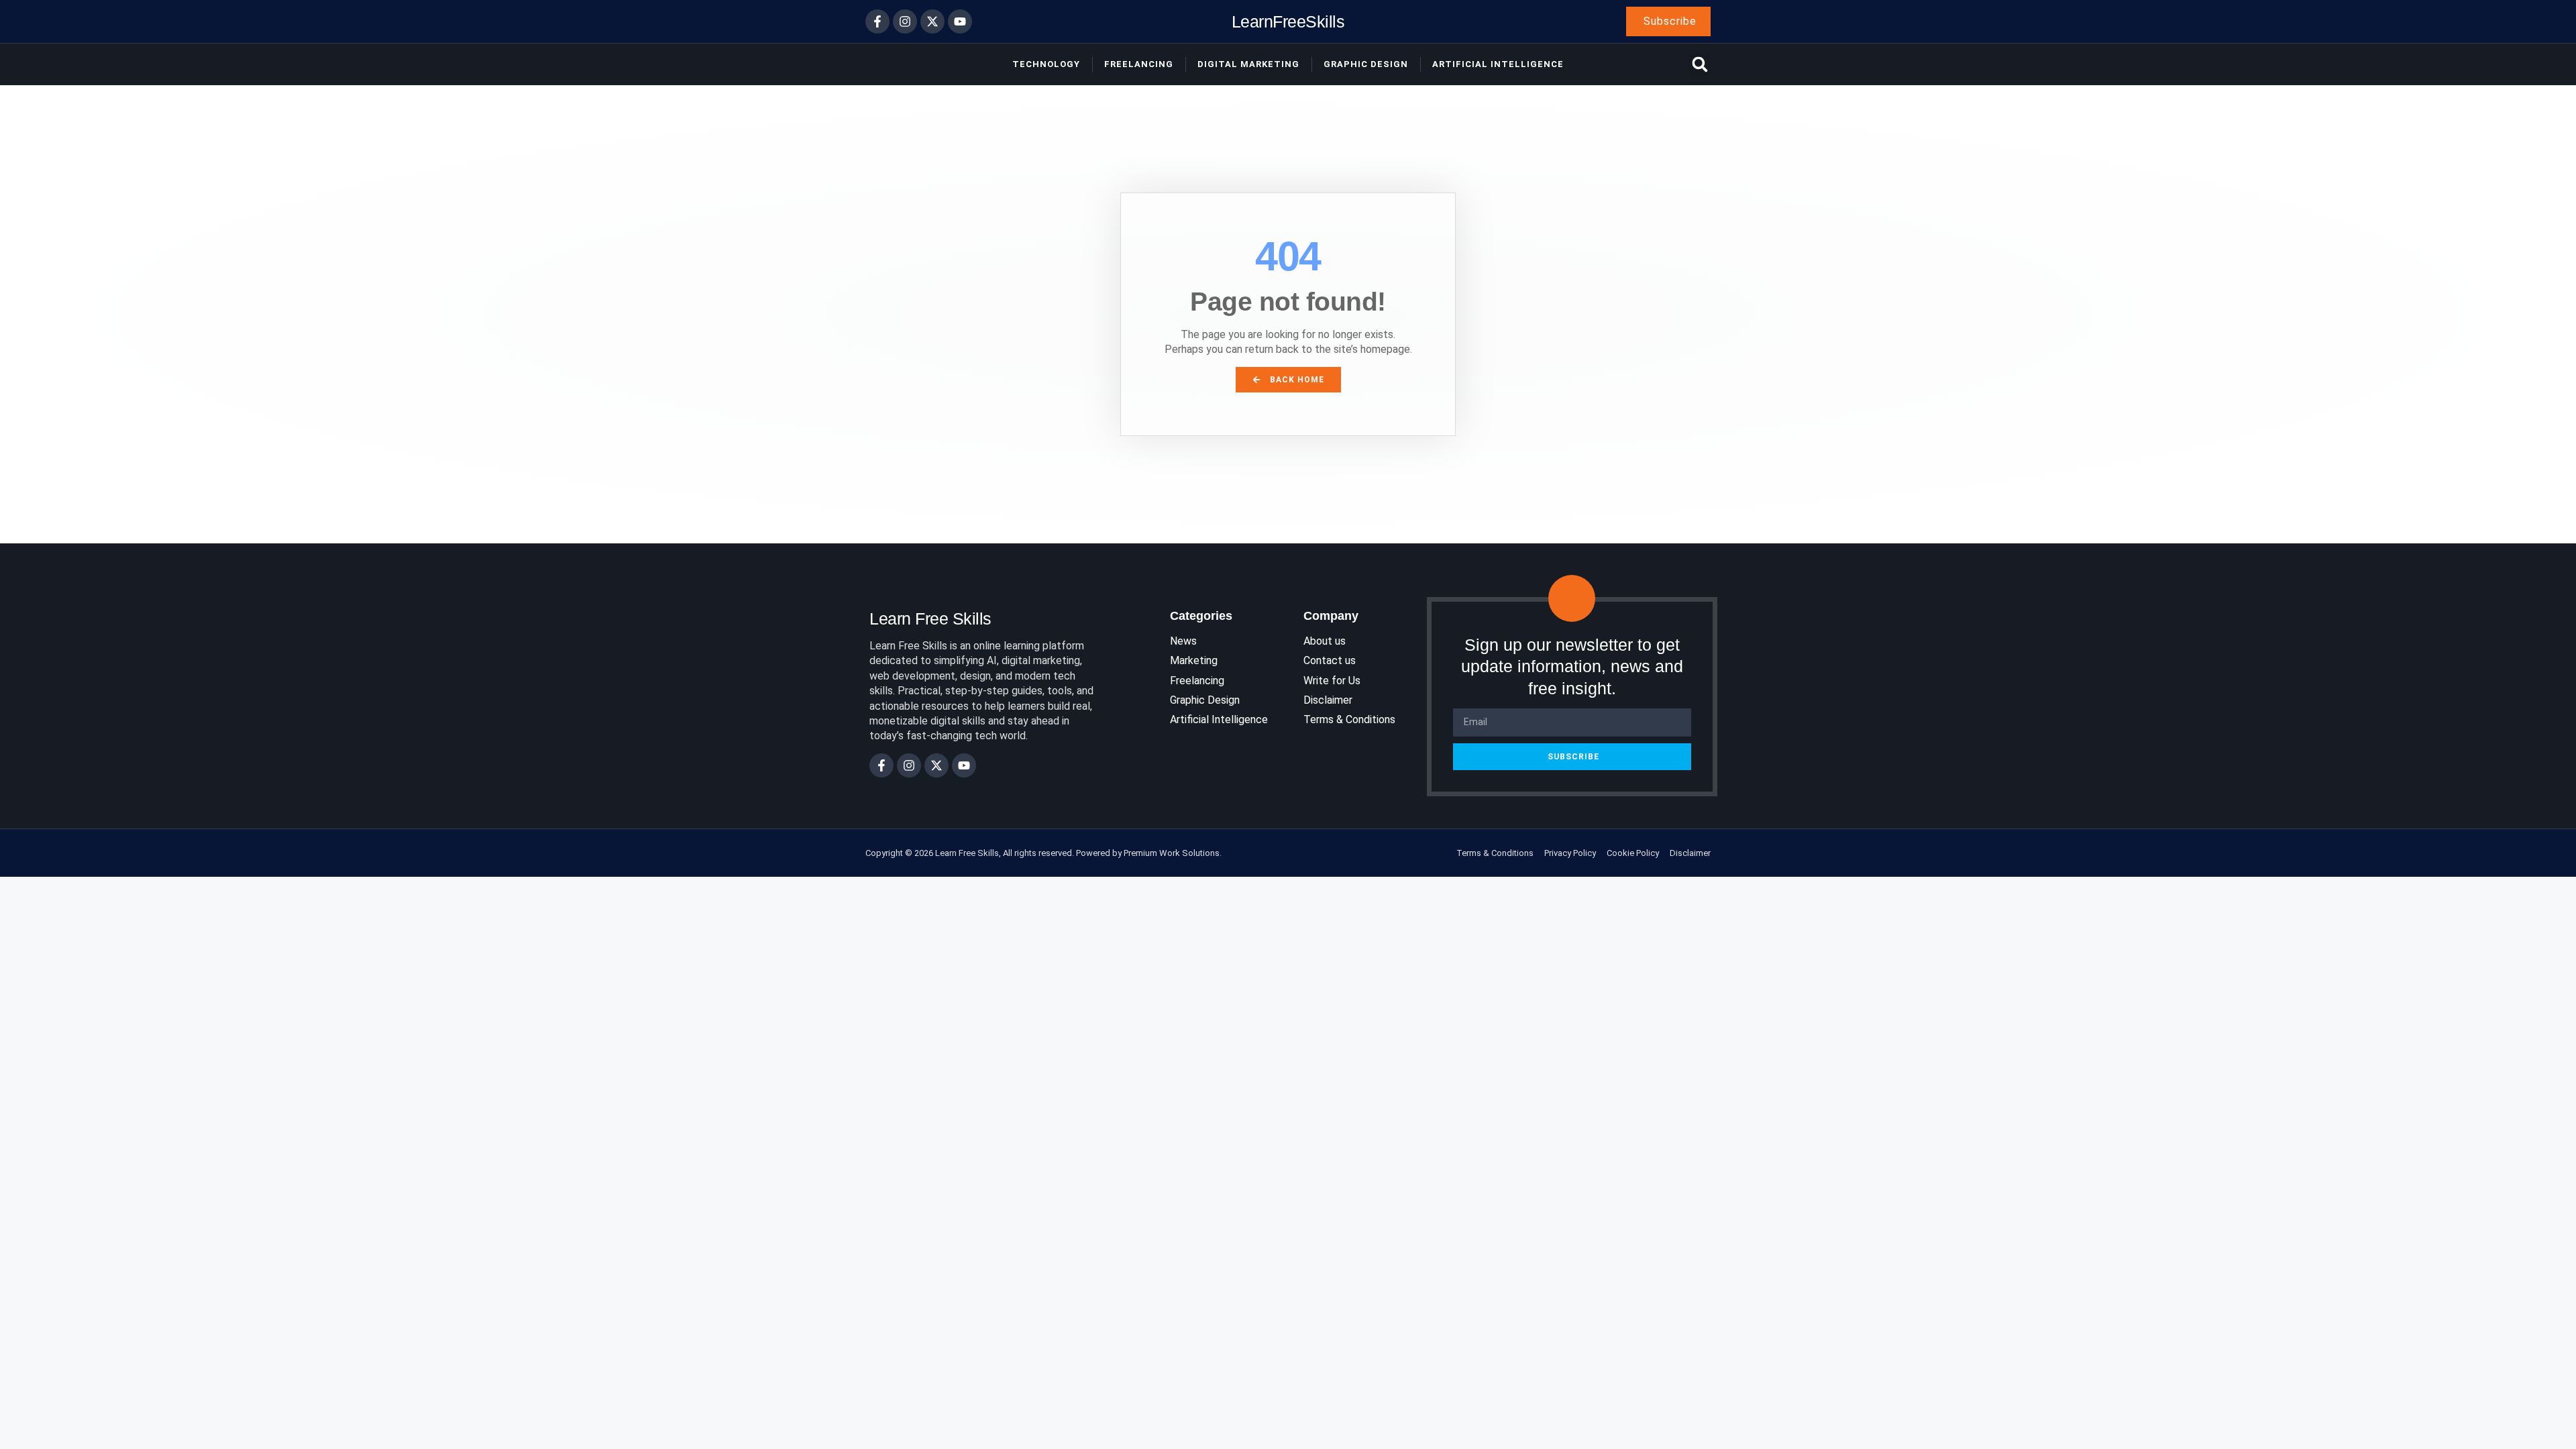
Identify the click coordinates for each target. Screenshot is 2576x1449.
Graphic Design (1366, 64)
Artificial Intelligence (1498, 64)
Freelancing (1139, 64)
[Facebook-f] (877, 21)
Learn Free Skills (930, 619)
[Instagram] (905, 21)
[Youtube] (960, 21)
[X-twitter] (932, 21)
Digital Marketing (1248, 64)
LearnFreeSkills (1288, 21)
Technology (1046, 64)
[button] (1700, 65)
